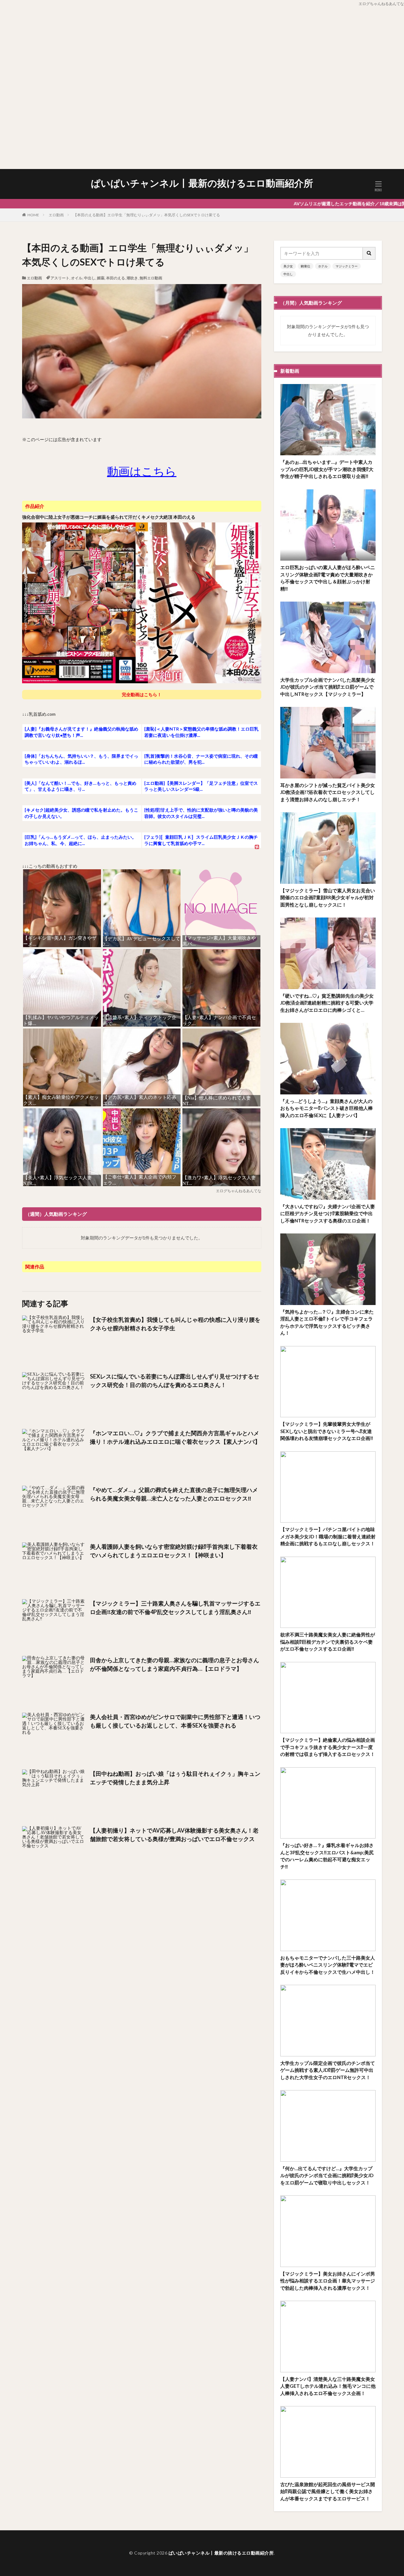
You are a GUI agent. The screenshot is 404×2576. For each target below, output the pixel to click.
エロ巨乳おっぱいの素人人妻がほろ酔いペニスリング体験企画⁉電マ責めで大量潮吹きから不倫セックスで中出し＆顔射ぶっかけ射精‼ (328, 578)
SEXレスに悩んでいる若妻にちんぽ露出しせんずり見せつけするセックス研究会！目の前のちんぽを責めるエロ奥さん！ (175, 1381)
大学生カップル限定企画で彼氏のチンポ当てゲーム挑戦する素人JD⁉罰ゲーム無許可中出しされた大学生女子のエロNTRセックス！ (328, 2070)
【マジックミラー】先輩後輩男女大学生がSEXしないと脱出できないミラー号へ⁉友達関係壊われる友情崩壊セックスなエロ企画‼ (327, 1431)
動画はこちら (142, 471)
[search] (369, 253)
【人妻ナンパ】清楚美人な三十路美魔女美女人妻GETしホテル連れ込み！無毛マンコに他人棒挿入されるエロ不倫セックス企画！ (328, 2386)
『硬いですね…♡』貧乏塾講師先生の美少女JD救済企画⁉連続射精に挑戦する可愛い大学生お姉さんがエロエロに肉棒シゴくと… (327, 1003)
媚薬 (101, 278)
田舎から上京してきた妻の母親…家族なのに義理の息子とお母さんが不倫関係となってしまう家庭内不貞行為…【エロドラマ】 (175, 1664)
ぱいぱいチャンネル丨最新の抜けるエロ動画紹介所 (202, 183)
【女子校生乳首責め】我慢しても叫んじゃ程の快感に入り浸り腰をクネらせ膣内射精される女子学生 (175, 1324)
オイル (77, 278)
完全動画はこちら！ (142, 694)
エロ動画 (56, 215)
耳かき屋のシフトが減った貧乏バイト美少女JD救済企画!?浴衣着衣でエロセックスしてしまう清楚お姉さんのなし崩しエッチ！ (328, 792)
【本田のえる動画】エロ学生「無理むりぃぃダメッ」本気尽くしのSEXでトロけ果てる (147, 215)
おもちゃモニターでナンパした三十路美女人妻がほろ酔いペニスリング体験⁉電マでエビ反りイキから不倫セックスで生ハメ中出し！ (328, 1965)
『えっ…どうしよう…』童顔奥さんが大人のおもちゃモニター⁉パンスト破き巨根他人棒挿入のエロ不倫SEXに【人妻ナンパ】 (327, 1108)
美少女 (288, 266)
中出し (90, 278)
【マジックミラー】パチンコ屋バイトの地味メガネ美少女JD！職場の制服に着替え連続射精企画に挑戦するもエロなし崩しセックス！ (328, 1536)
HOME (33, 215)
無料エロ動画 (151, 278)
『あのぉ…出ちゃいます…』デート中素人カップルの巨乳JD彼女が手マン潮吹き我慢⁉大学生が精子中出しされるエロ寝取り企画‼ (327, 469)
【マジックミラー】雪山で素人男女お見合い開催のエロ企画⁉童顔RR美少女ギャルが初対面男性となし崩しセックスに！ (328, 898)
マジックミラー (347, 266)
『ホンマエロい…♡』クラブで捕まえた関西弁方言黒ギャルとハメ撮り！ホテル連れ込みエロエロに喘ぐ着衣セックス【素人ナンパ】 (175, 1437)
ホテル (323, 266)
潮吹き (132, 278)
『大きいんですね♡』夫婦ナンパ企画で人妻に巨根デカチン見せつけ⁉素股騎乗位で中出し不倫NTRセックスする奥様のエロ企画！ (328, 1213)
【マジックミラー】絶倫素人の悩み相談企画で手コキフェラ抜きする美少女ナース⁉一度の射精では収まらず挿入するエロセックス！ (328, 1747)
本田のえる (116, 278)
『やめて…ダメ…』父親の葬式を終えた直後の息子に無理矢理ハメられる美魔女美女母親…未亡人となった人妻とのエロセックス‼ (174, 1494)
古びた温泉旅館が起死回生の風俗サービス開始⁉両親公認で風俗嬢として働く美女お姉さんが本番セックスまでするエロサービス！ (328, 2491)
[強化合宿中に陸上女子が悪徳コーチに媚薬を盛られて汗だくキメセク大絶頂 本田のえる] (142, 682)
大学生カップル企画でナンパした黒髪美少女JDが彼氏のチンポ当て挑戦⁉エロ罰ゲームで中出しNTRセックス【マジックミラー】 (328, 687)
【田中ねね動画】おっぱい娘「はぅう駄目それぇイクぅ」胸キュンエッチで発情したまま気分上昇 (175, 1778)
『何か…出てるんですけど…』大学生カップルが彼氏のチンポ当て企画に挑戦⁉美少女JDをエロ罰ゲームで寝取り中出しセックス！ (327, 2175)
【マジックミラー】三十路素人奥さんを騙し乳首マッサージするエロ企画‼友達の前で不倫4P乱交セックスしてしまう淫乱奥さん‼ (175, 1608)
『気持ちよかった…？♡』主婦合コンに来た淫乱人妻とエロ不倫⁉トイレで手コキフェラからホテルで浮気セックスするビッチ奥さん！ (327, 1322)
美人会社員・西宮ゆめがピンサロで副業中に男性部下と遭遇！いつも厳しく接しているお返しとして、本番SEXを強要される (175, 1721)
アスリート (60, 278)
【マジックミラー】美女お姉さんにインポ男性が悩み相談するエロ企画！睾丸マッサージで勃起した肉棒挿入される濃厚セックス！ (328, 2281)
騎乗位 (306, 266)
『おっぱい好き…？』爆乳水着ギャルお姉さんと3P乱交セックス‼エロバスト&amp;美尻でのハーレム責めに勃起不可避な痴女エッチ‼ (327, 1856)
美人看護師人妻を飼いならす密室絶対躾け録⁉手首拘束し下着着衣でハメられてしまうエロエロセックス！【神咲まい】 (174, 1551)
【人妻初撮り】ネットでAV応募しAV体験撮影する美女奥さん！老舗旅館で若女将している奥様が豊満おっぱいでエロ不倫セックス (174, 1835)
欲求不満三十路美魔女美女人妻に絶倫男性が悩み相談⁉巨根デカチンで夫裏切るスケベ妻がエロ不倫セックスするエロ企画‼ (328, 1642)
